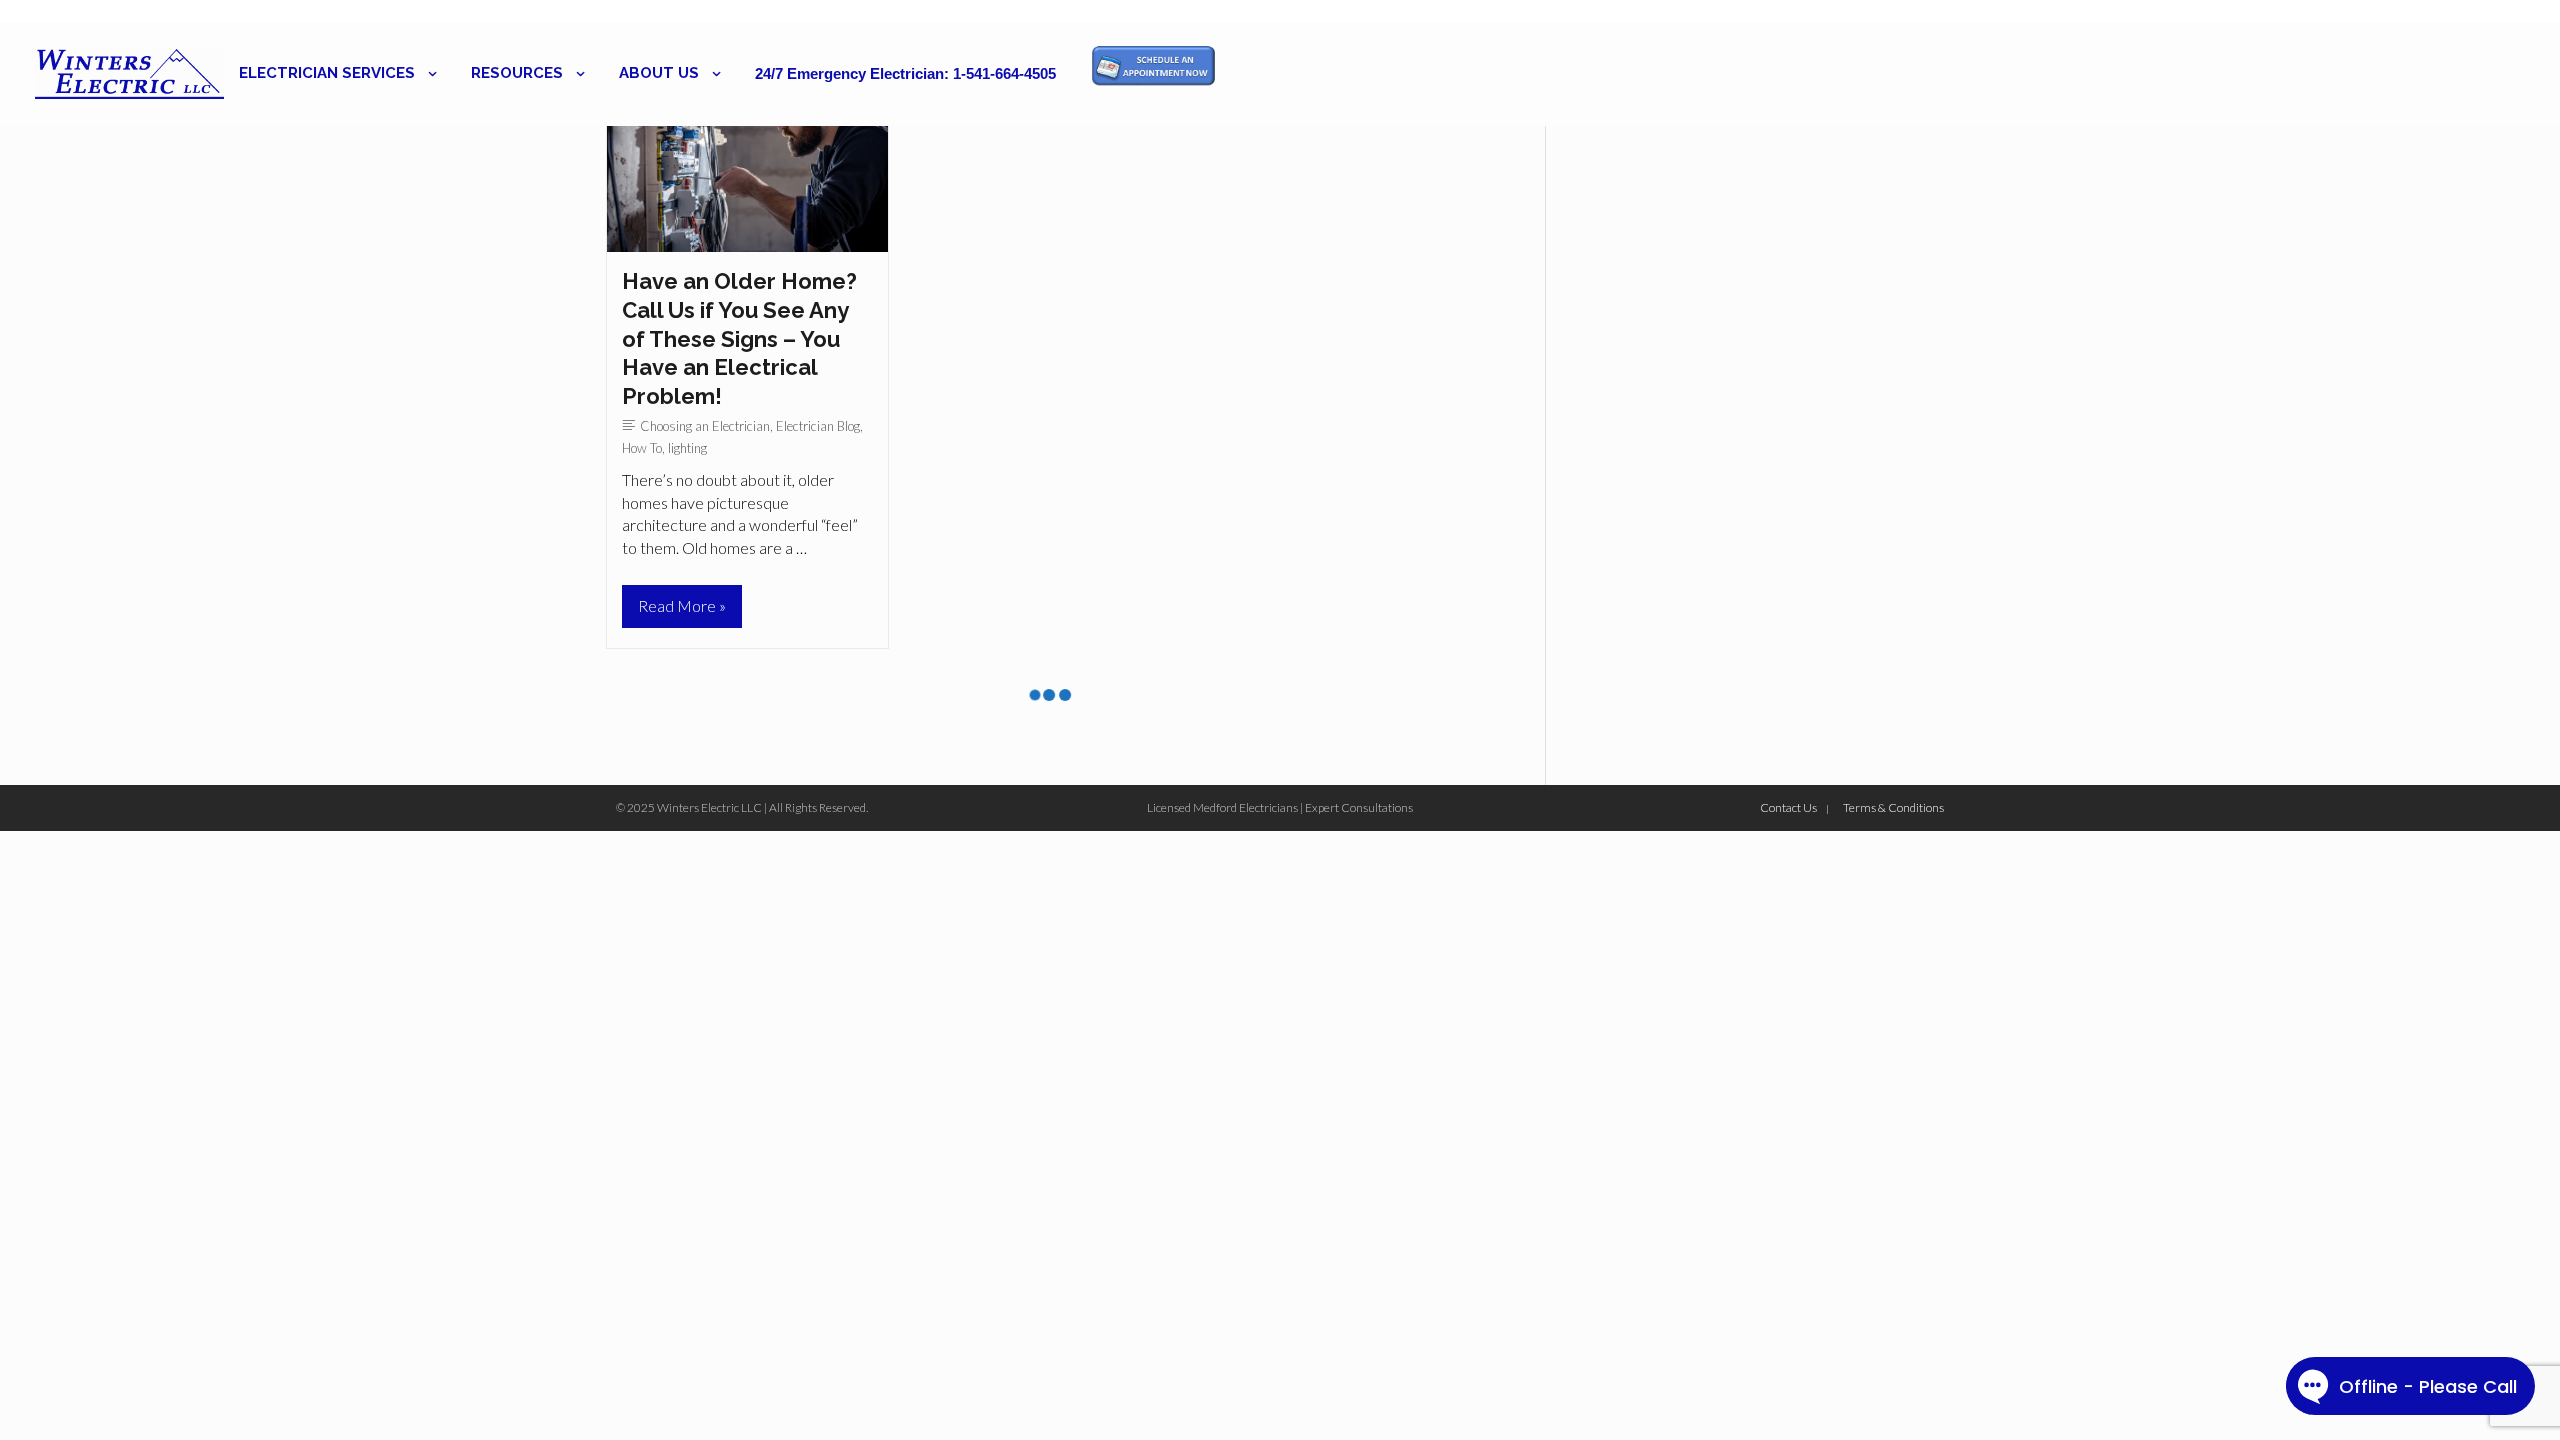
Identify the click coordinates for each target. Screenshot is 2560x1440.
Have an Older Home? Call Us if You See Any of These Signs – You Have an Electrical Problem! (739, 338)
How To (642, 448)
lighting (687, 448)
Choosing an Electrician (705, 426)
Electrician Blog (818, 426)
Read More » (681, 611)
